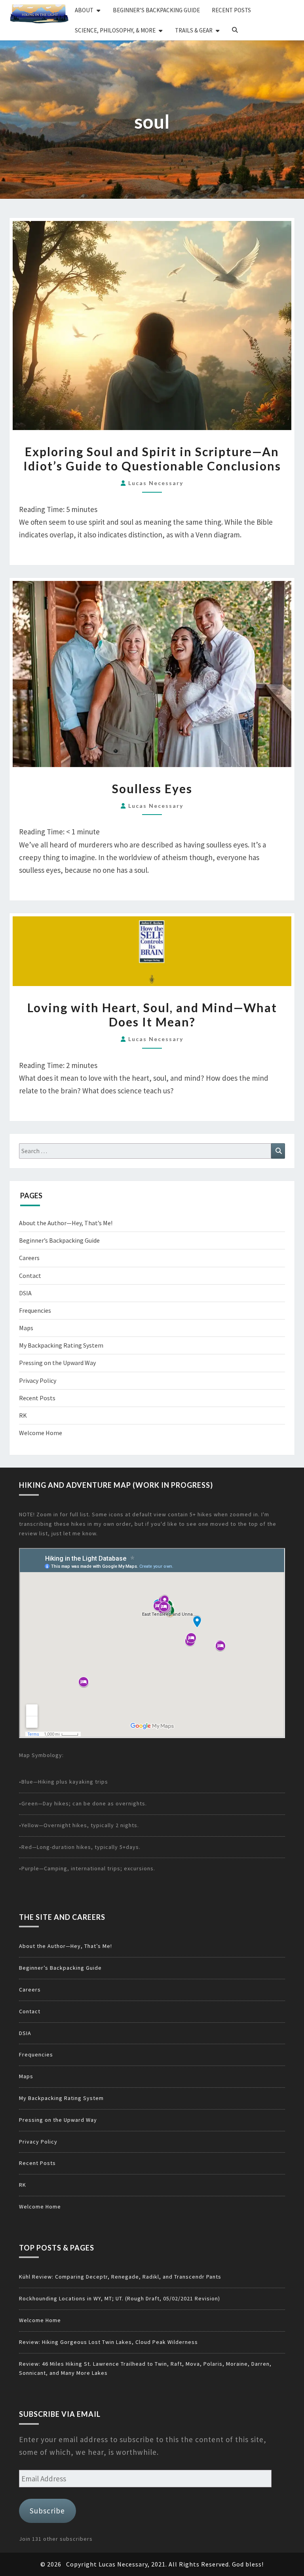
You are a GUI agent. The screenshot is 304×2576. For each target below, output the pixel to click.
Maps (26, 1328)
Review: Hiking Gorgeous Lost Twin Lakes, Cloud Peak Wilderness (108, 2342)
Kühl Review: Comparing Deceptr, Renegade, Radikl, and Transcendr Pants (120, 2277)
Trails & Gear (194, 30)
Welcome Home (41, 1433)
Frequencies (35, 1310)
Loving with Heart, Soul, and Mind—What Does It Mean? (152, 1015)
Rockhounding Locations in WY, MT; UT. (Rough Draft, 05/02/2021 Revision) (120, 2298)
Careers (29, 1258)
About (84, 10)
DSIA (25, 1293)
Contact (30, 1276)
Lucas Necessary (156, 483)
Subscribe (47, 2511)
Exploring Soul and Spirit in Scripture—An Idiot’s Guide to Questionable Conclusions (152, 459)
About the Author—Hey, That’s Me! (66, 1223)
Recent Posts (231, 10)
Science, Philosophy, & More (115, 30)
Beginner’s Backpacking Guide (156, 10)
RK (23, 1415)
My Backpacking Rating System (61, 1345)
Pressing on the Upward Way (57, 1363)
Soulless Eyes (152, 788)
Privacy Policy (38, 1380)
